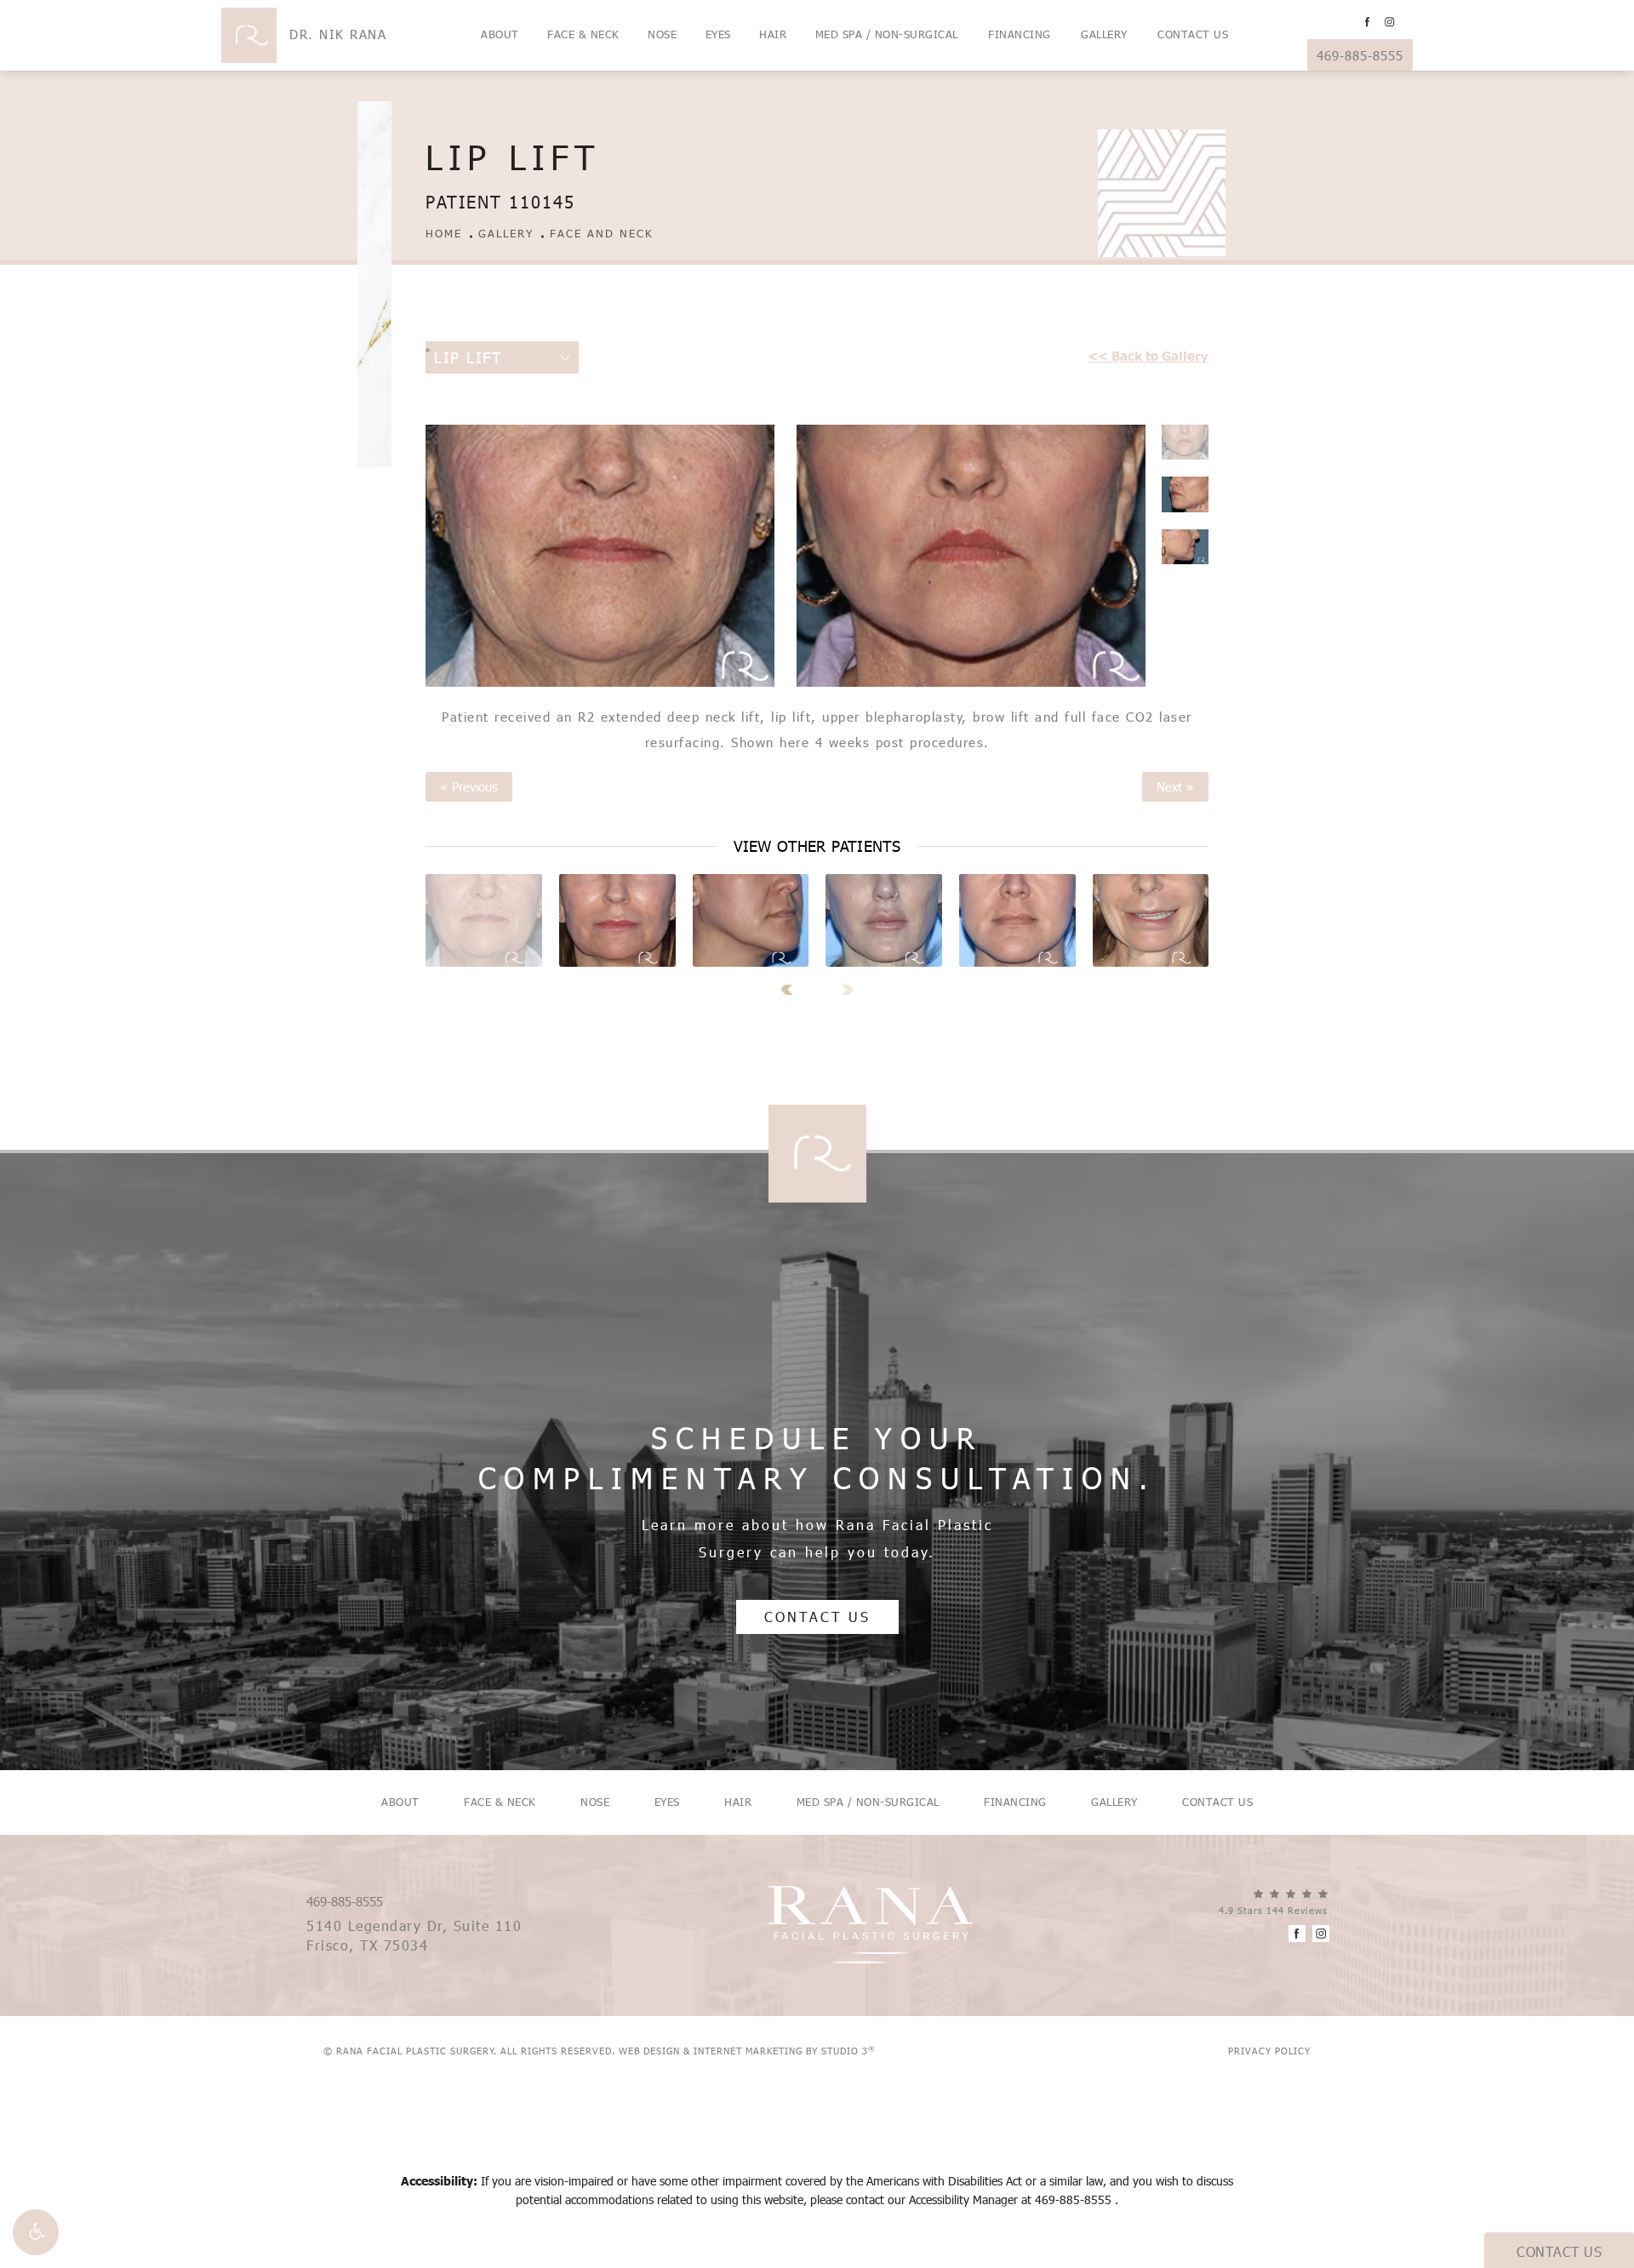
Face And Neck (602, 234)
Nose (662, 34)
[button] (36, 2232)
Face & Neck (583, 34)
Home (444, 234)
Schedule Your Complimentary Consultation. (817, 1458)
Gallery (1104, 34)
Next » (1175, 787)
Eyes (718, 34)
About (500, 34)
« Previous (469, 787)
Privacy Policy (1269, 2051)
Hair (773, 34)
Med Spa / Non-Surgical (887, 34)
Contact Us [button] (1559, 2251)
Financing (1020, 34)
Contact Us (1193, 34)
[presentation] (793, 990)
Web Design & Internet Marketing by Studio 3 (747, 2051)
